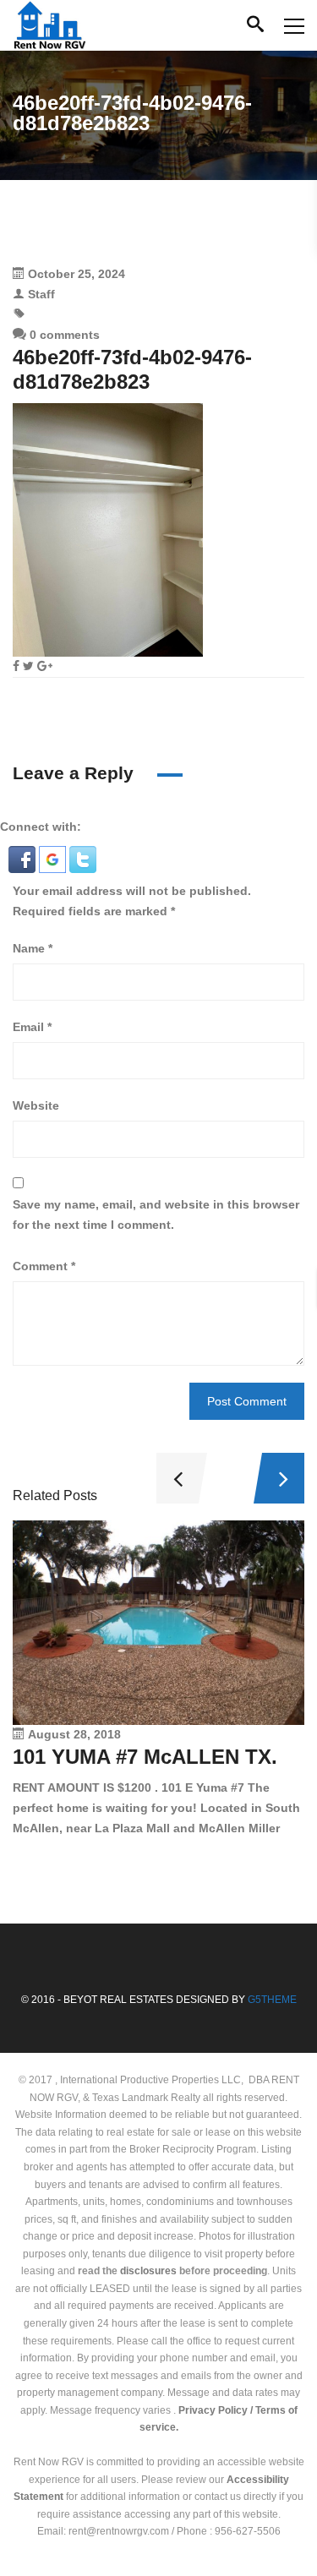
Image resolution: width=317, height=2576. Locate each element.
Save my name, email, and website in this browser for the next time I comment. (156, 1214)
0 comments (63, 335)
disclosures (148, 2271)
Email (32, 1027)
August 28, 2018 (74, 1734)
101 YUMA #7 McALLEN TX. (145, 1757)
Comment (44, 1266)
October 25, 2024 (77, 274)
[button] (24, 858)
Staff (41, 294)
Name (33, 948)
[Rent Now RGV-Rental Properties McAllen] (49, 25)
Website (36, 1105)
